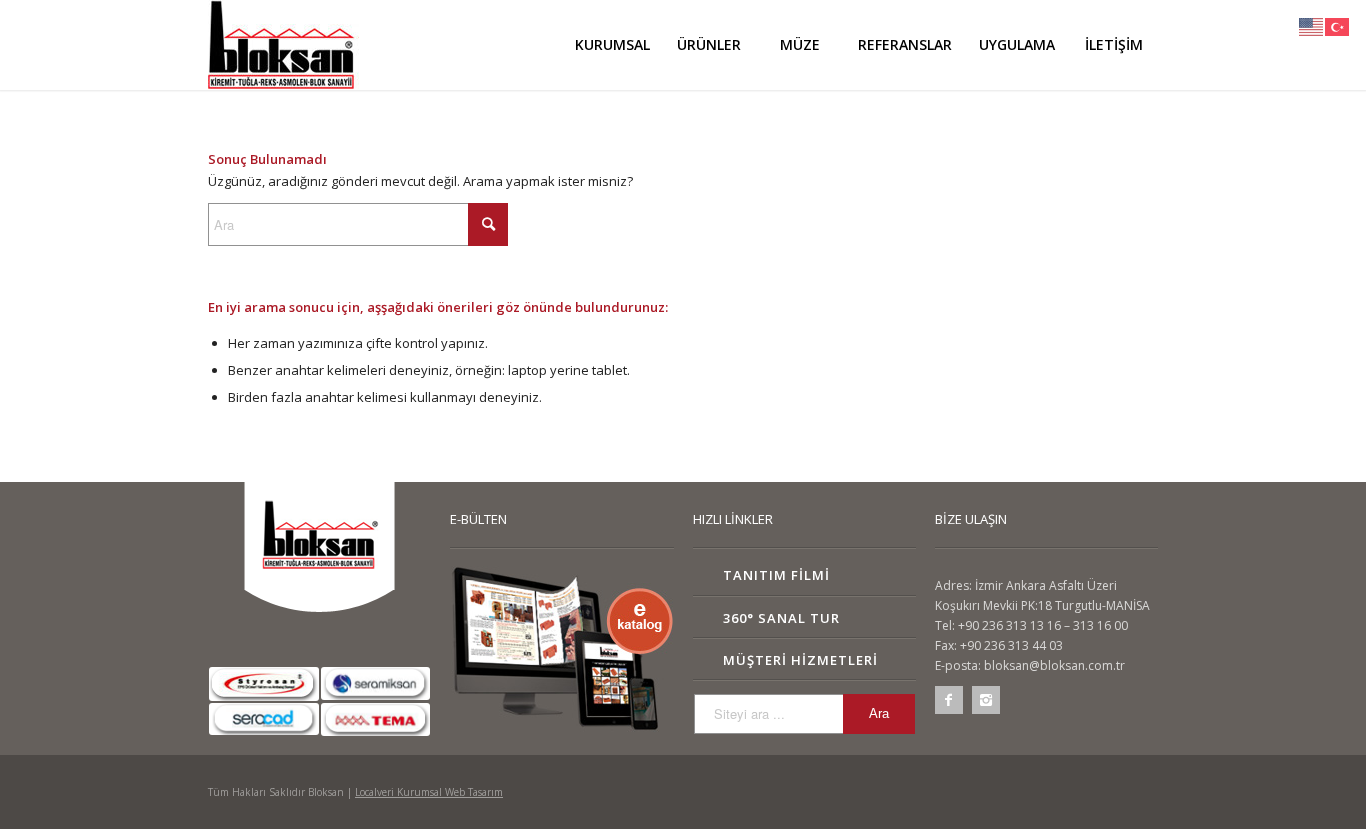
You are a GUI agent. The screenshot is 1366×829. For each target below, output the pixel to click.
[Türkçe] (1338, 25)
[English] (1312, 25)
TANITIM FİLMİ (776, 575)
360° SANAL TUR (781, 618)
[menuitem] (612, 45)
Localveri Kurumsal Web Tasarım (429, 792)
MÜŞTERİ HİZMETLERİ (800, 660)
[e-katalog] (562, 649)
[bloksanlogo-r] (283, 45)
